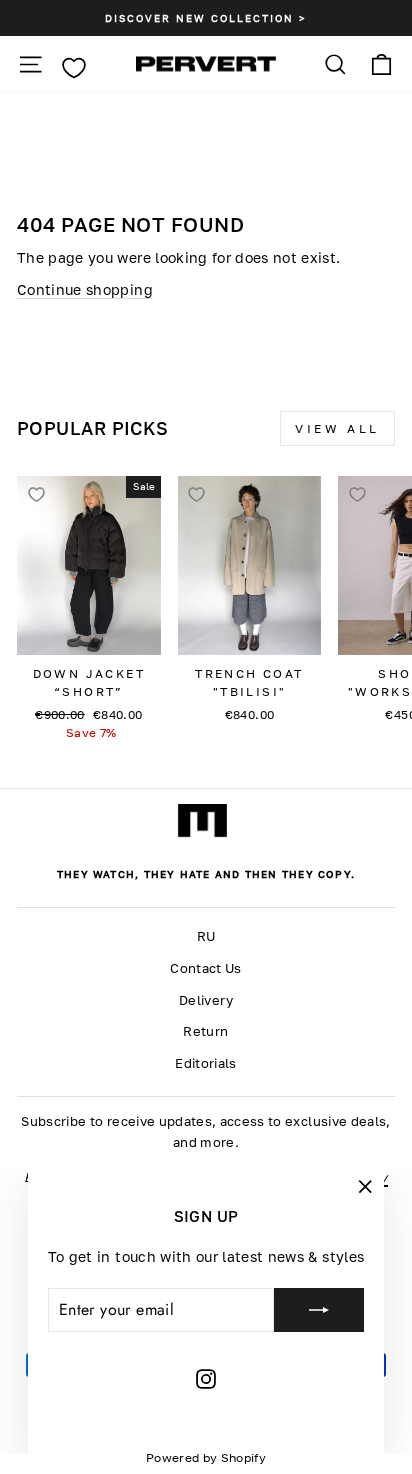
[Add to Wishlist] (36, 495)
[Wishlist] (73, 68)
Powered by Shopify (206, 1457)
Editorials (205, 1063)
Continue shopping (85, 289)
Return (205, 1031)
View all (337, 428)
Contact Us (205, 968)
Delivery (206, 1000)
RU (206, 936)
